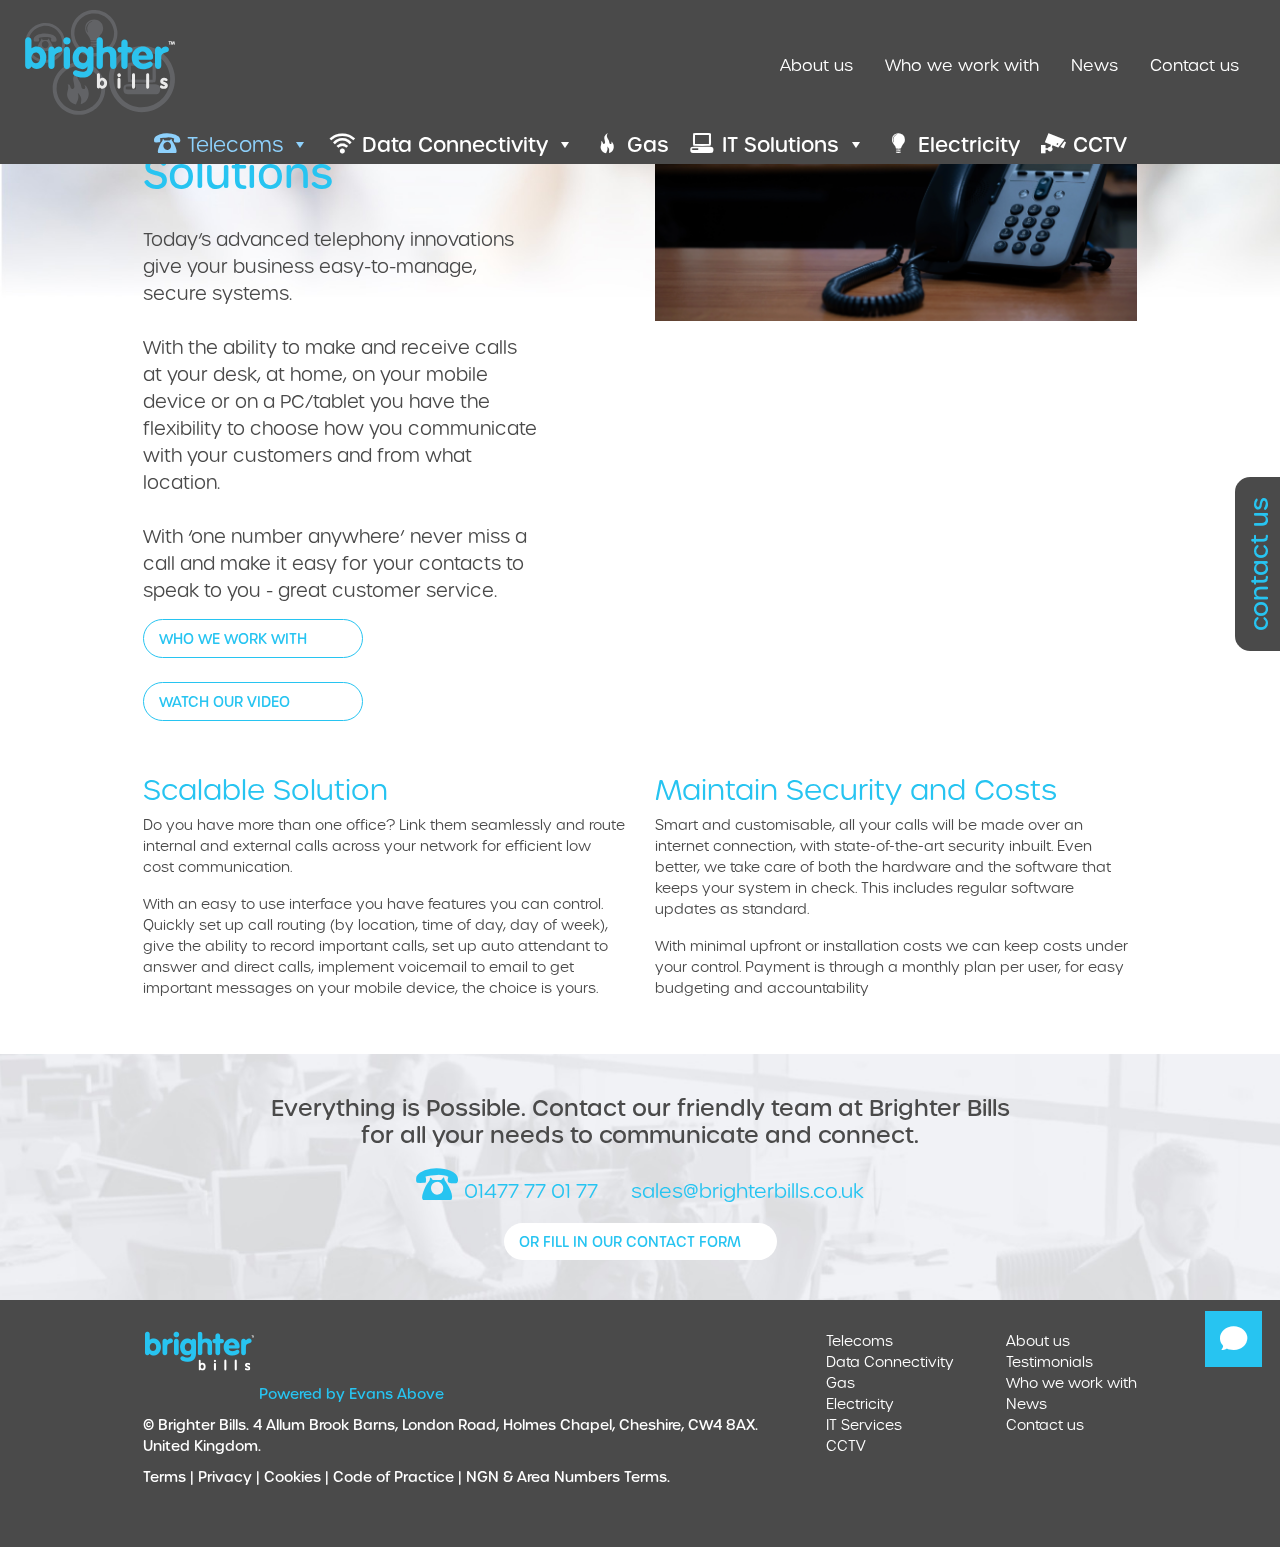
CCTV (846, 1445)
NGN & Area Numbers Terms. (568, 1476)
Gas (840, 1382)
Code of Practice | (399, 1476)
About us (816, 64)
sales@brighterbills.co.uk (745, 1190)
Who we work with (962, 64)
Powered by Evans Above (351, 1393)
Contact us (1194, 64)
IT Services (864, 1424)
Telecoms (859, 1340)
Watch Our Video (224, 701)
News (1094, 64)
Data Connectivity (890, 1361)
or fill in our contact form (630, 1241)
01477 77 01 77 (528, 1190)
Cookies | (298, 1476)
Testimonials (1049, 1361)
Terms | (170, 1476)
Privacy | (231, 1476)
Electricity (860, 1403)
